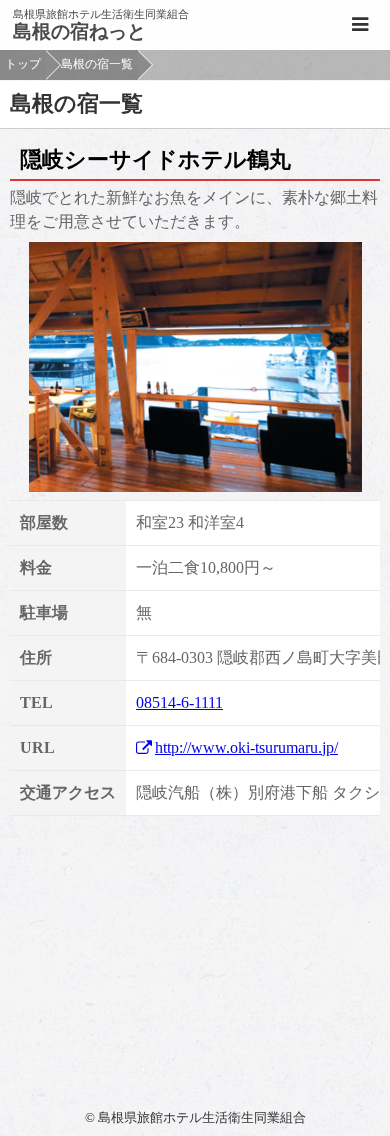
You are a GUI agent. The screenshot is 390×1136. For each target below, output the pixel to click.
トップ (23, 64)
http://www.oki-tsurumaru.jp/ (246, 747)
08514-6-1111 (179, 702)
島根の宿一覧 (97, 64)
